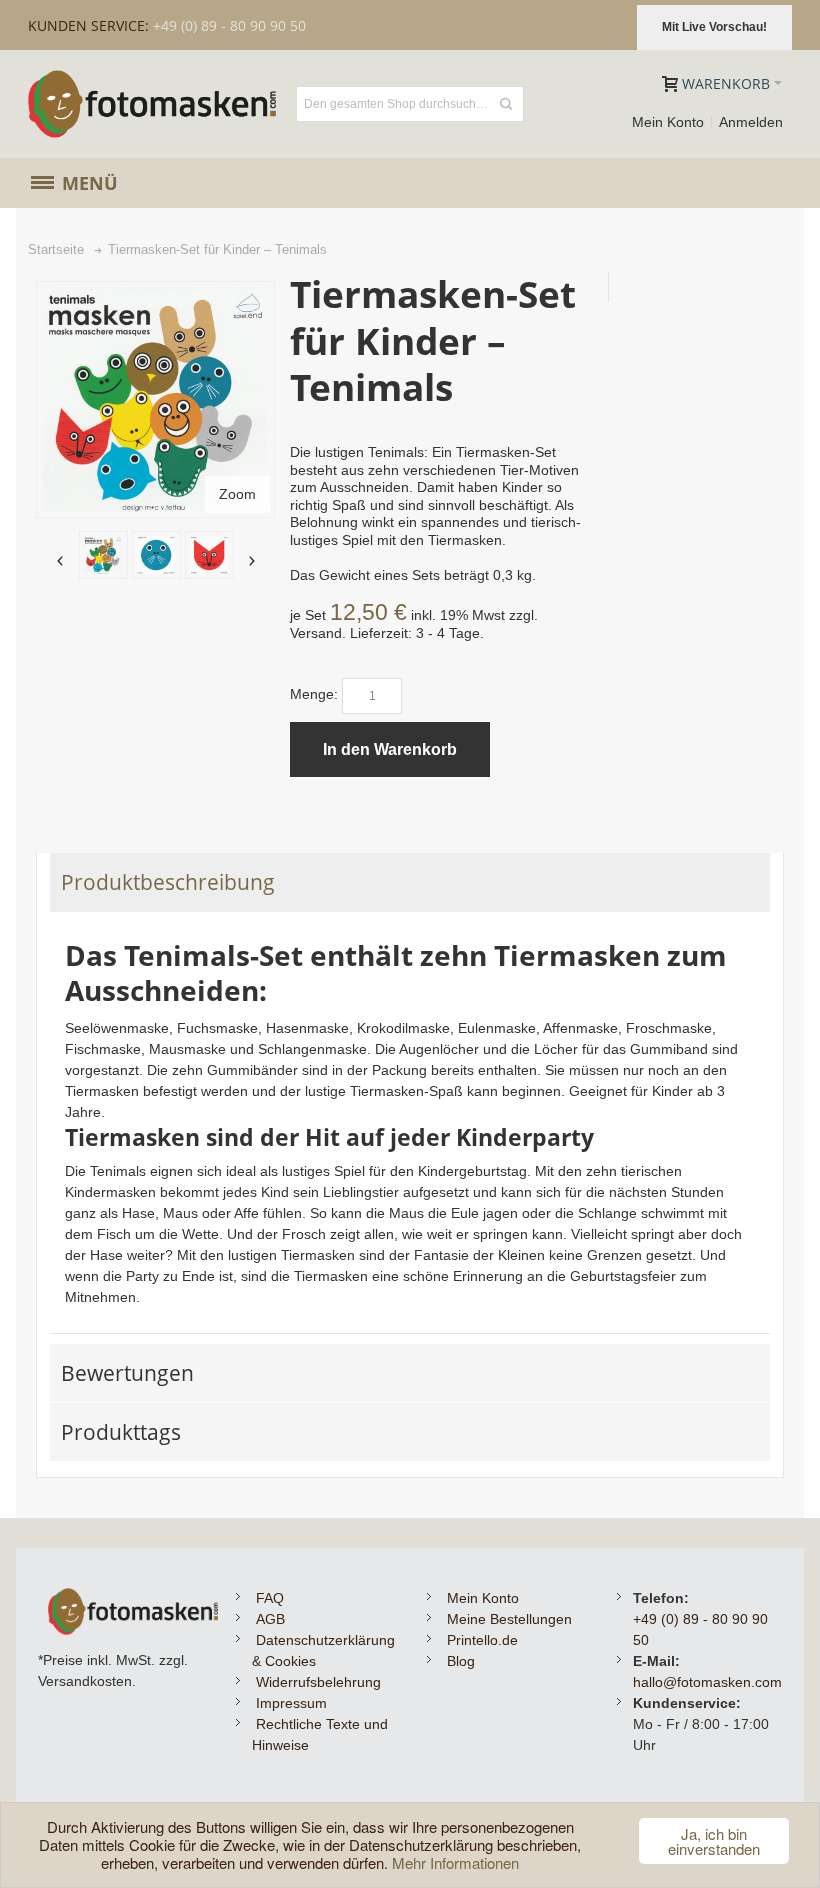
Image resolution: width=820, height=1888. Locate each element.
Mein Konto (668, 122)
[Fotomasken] (153, 104)
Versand (316, 633)
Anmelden (751, 122)
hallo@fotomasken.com (707, 1682)
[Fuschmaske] (209, 555)
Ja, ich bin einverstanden (714, 1841)
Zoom (237, 494)
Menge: (314, 694)
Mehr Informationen (455, 1862)
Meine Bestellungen (509, 1619)
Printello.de (482, 1640)
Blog (461, 1661)
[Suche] (506, 104)
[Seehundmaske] (156, 555)
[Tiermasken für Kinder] (103, 555)
